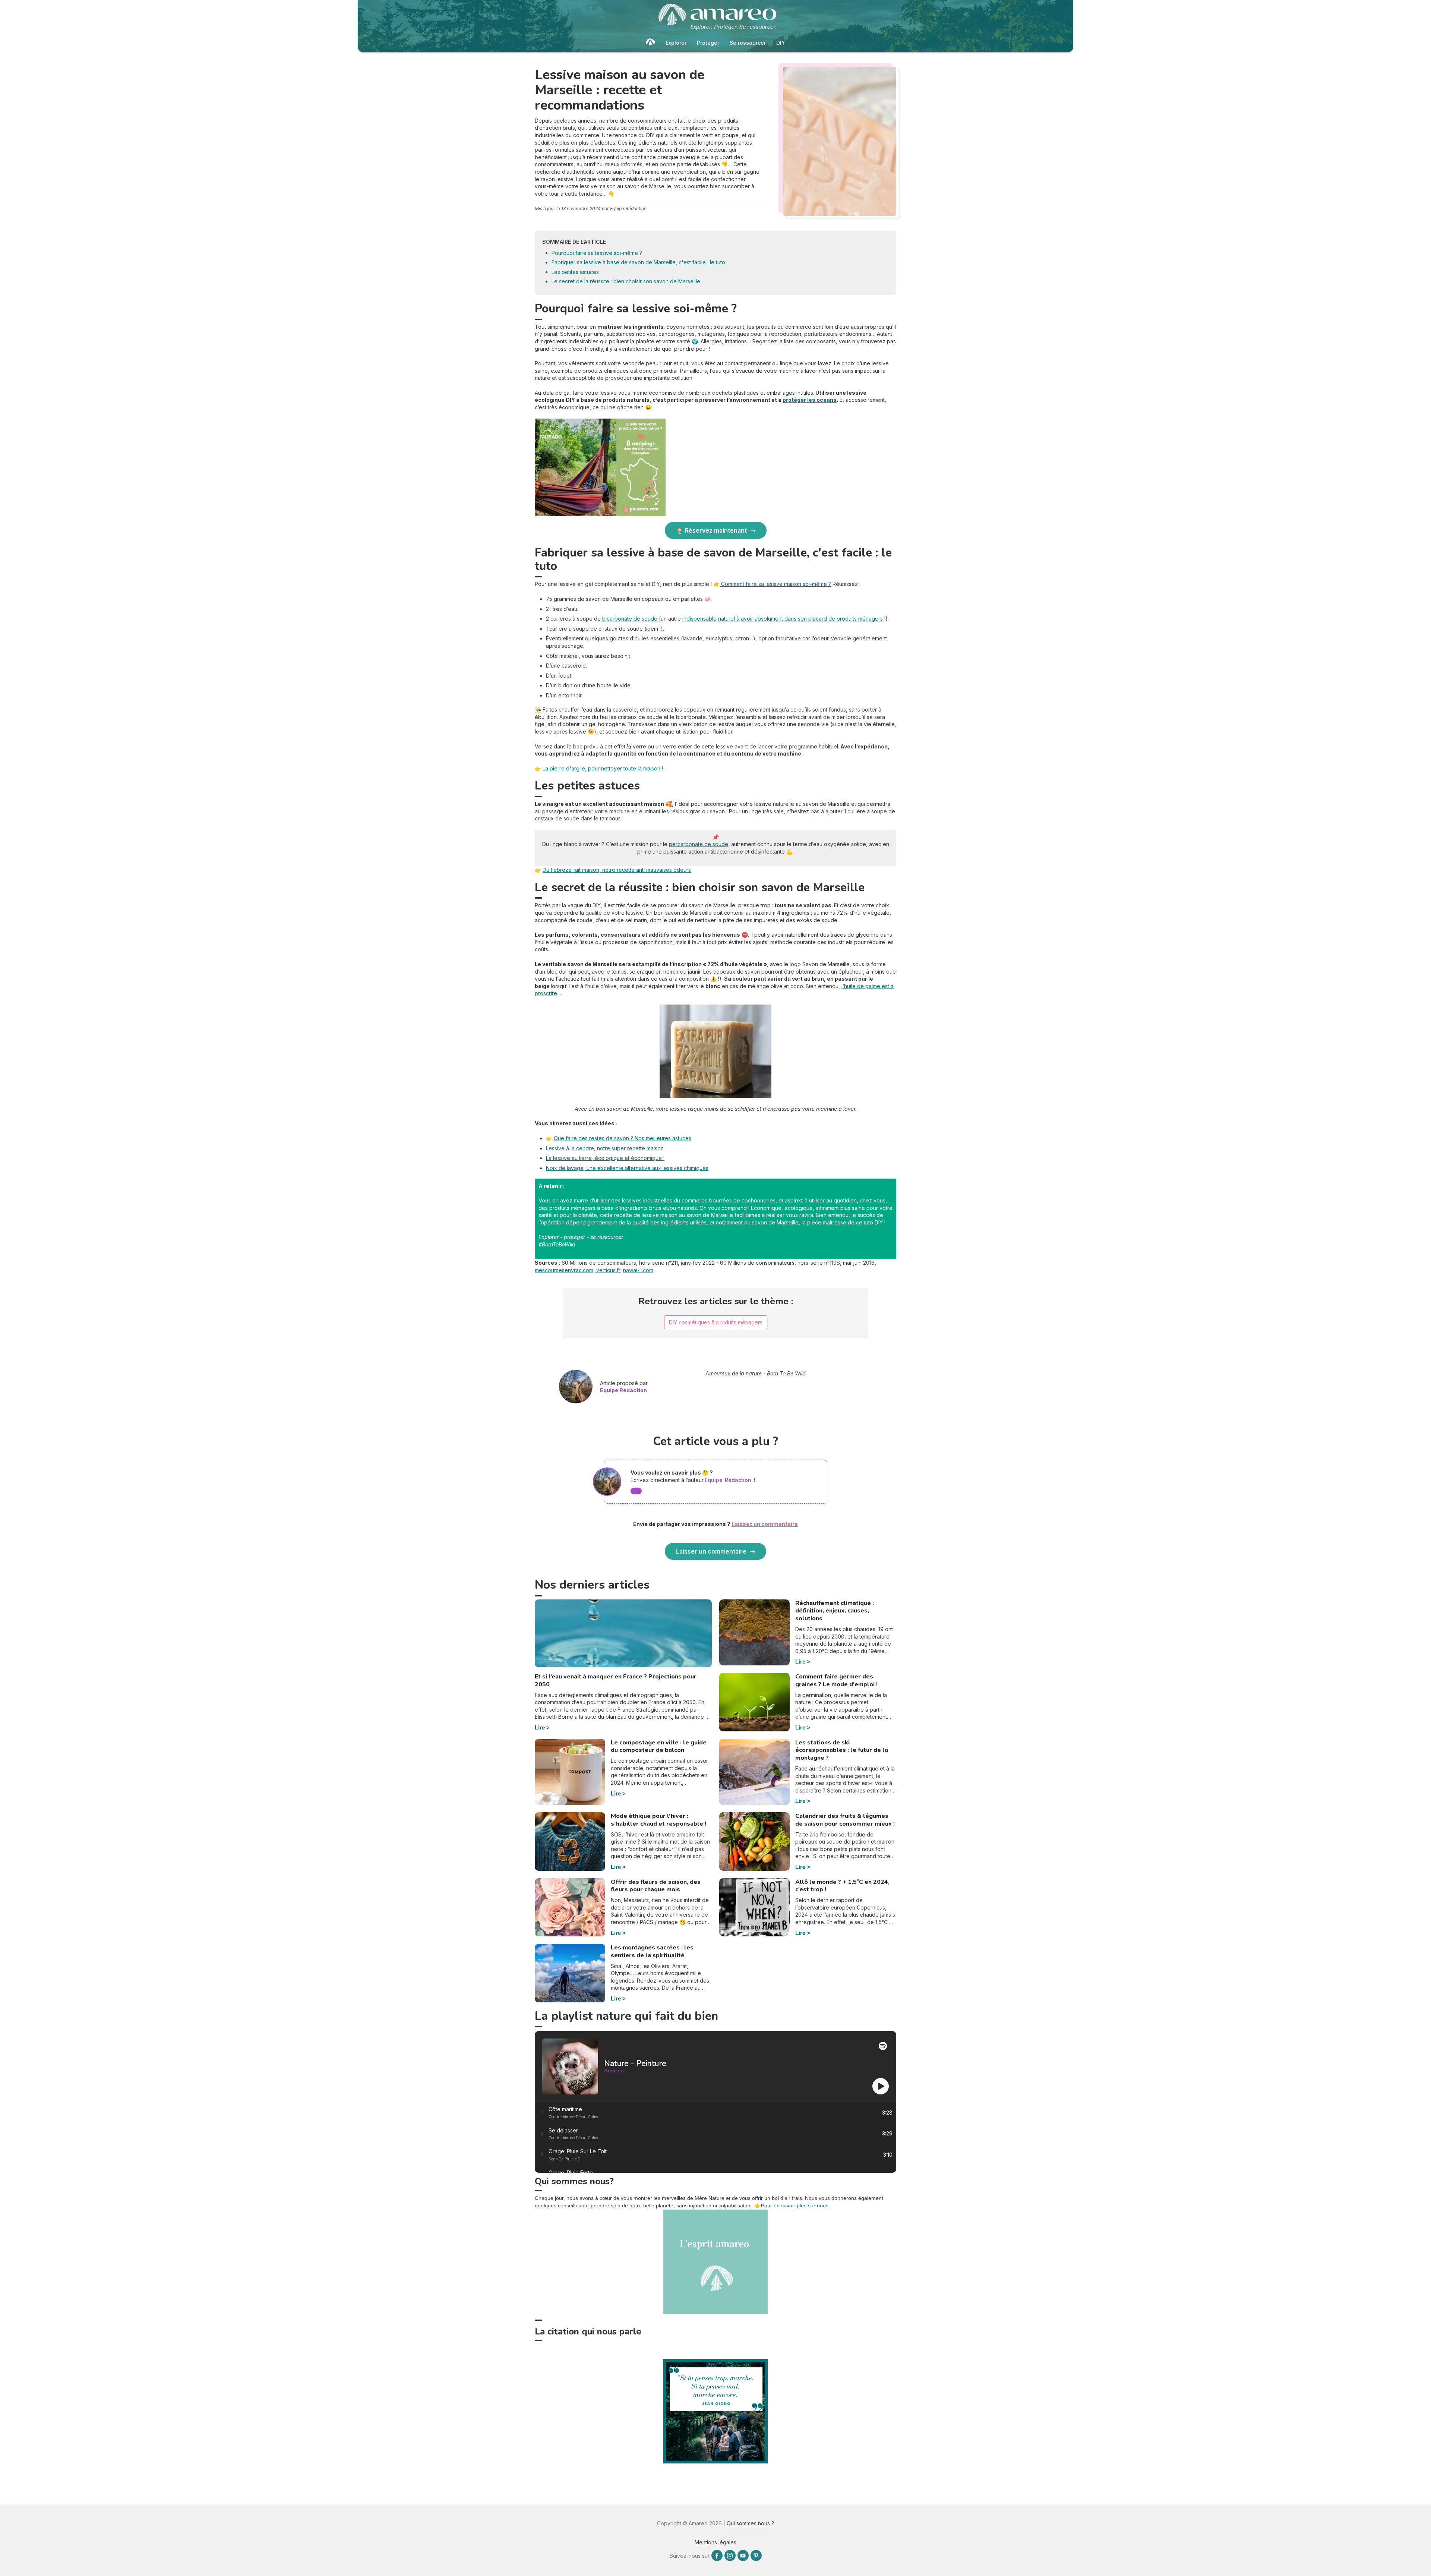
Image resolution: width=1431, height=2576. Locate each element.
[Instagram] (730, 2555)
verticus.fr (607, 1270)
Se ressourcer (748, 43)
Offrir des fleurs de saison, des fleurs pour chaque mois (656, 1886)
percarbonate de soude (699, 844)
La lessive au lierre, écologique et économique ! (605, 1158)
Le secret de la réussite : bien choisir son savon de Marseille (626, 281)
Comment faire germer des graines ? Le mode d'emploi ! (836, 1680)
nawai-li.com (638, 1270)
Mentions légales (715, 2542)
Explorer (676, 43)
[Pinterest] (756, 2555)
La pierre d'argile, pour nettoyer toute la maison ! (603, 768)
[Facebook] (717, 2555)
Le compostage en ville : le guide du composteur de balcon (659, 1746)
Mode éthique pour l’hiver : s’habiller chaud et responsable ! (658, 1820)
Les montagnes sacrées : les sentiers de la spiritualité (652, 1951)
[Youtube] (743, 2555)
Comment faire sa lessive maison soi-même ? (775, 584)
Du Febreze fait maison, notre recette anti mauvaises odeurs (617, 870)
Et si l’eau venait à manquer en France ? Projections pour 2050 (616, 1680)
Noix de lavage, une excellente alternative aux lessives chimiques (627, 1168)
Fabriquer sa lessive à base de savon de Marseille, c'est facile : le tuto (638, 262)
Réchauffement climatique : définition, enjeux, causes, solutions (835, 1611)
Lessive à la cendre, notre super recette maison (605, 1148)
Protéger (708, 43)
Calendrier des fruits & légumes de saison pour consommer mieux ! (845, 1820)
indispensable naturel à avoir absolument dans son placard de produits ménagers (783, 619)
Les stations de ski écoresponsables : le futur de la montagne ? (842, 1750)
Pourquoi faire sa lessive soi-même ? (597, 253)
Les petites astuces (575, 272)
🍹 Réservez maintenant (711, 530)
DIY (781, 43)
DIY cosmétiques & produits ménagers (716, 1322)
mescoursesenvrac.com (564, 1270)
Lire (540, 1727)
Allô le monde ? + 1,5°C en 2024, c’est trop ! (842, 1886)
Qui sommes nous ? (750, 2523)
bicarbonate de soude (630, 619)
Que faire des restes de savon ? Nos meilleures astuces (623, 1138)
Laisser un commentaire (711, 1551)
